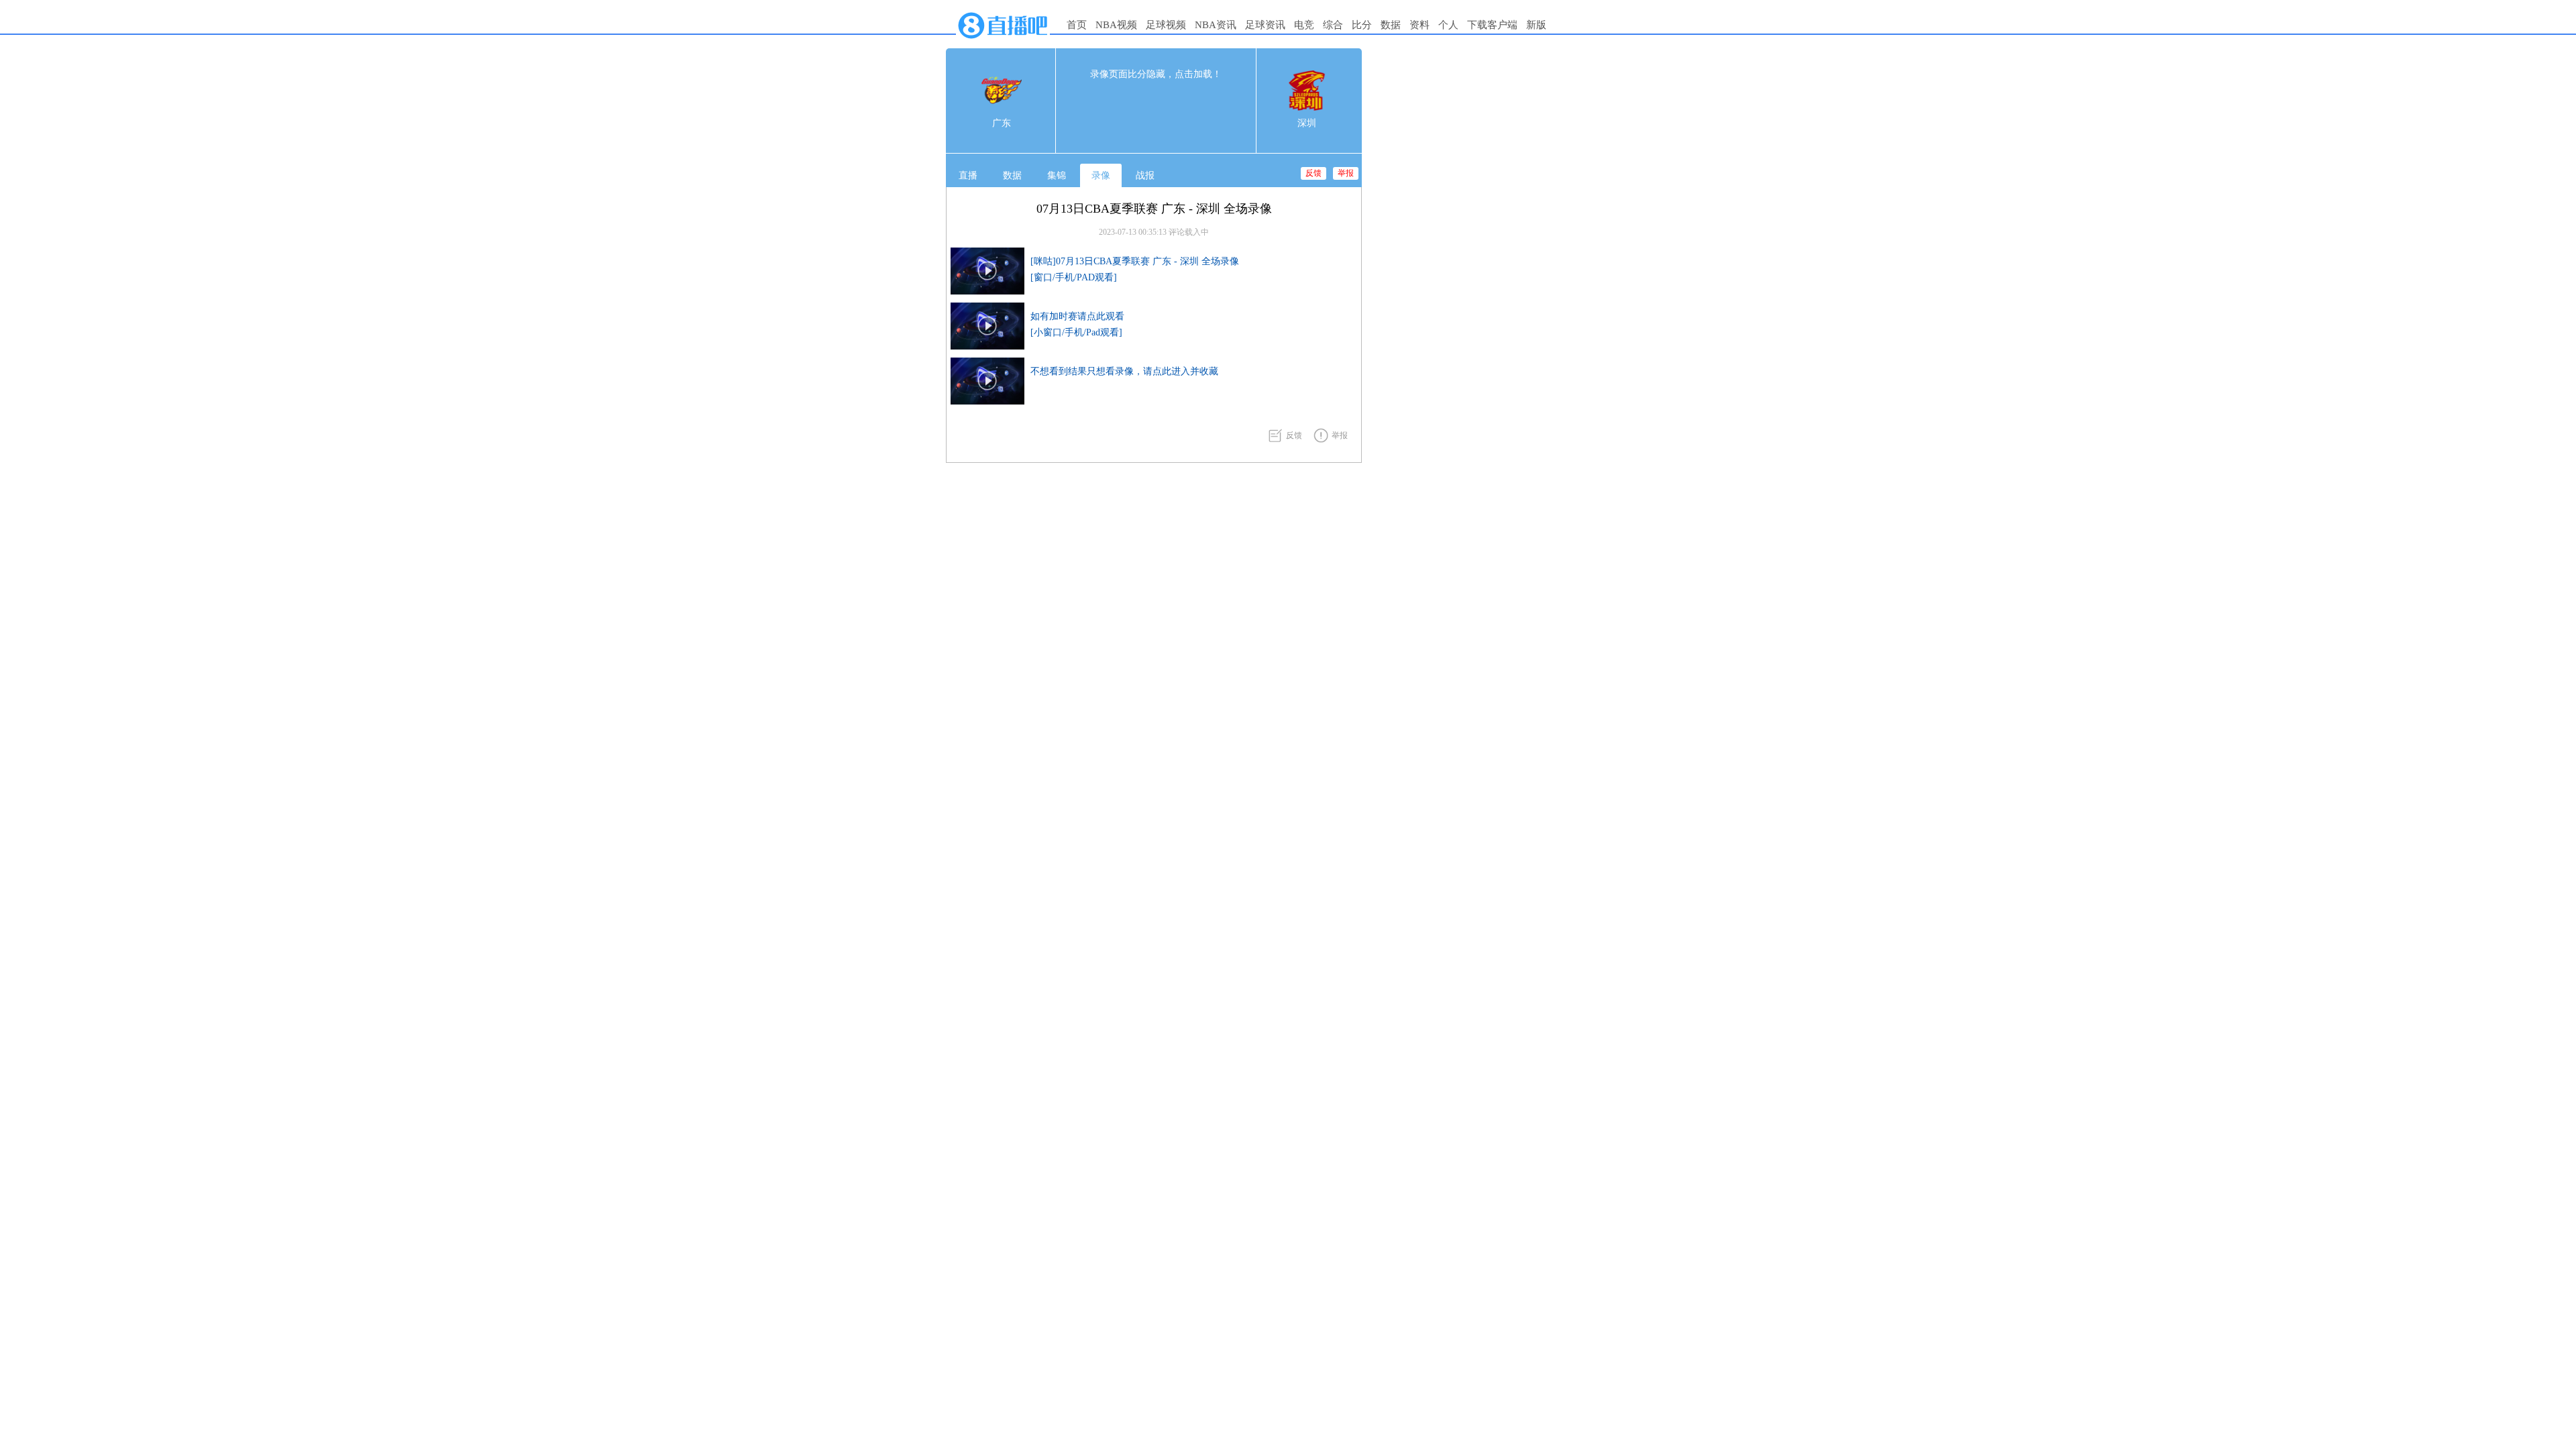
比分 (1362, 25)
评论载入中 (1189, 232)
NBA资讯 (1216, 25)
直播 (968, 175)
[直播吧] (1003, 42)
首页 (1077, 25)
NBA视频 (1116, 25)
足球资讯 (1265, 25)
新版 (1536, 25)
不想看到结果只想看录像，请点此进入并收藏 (1124, 371)
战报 (1145, 175)
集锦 (1057, 175)
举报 (1346, 173)
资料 (1419, 25)
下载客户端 (1492, 25)
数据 (1391, 25)
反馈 (1313, 173)
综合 (1333, 25)
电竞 (1304, 25)
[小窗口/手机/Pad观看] (1076, 332)
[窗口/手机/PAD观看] (1074, 277)
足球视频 (1166, 25)
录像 (1101, 175)
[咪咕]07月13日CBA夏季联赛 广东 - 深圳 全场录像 (1135, 261)
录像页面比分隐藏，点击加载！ (1156, 74)
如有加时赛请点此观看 (1077, 316)
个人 (1448, 25)
